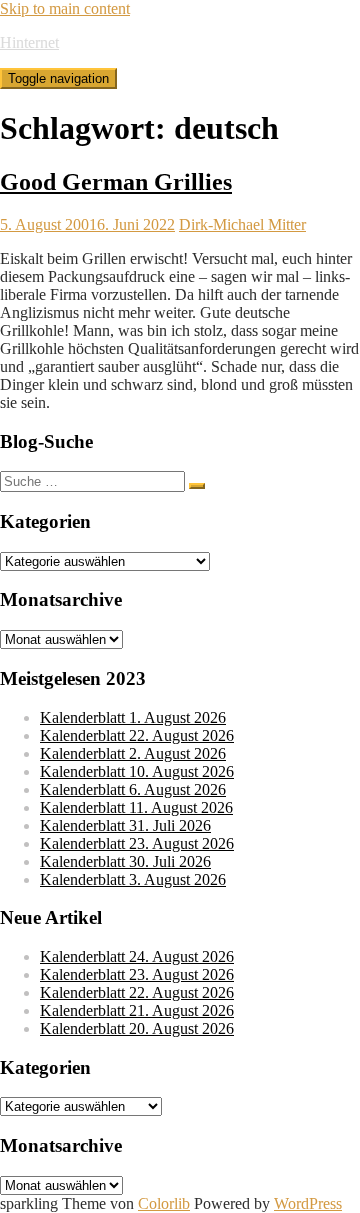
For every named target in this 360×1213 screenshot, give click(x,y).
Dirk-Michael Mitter (242, 224)
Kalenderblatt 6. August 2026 (133, 789)
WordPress (308, 1203)
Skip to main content (65, 8)
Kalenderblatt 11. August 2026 (136, 807)
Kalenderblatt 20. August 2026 (137, 1028)
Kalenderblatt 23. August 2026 (137, 843)
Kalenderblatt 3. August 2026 (133, 879)
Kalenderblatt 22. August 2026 (137, 735)
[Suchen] (197, 486)
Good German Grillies (116, 182)
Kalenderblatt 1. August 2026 (133, 717)
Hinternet (29, 42)
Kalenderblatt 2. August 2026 (133, 753)
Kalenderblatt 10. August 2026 (137, 771)
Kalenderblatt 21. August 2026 (137, 1010)
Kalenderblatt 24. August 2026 (137, 956)
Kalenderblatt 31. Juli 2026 (125, 825)
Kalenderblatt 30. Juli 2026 (125, 861)
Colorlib (164, 1203)
